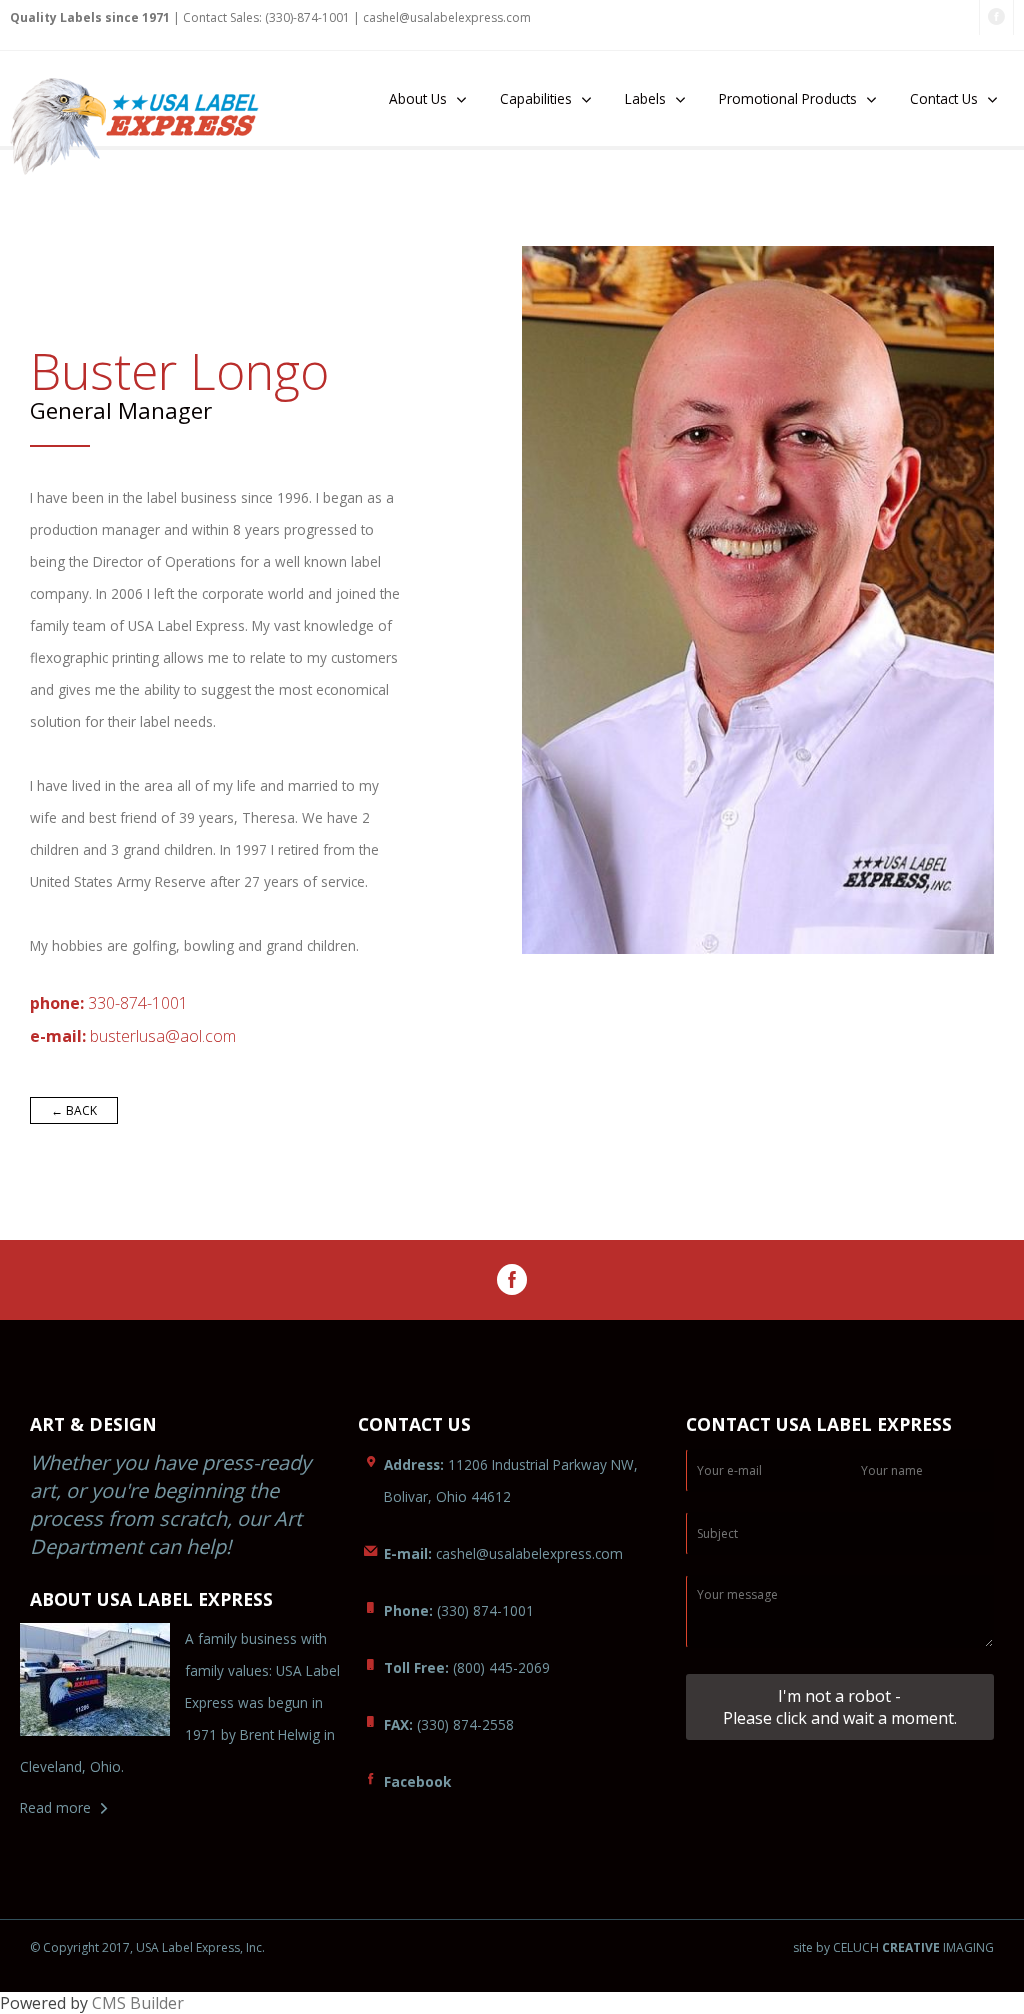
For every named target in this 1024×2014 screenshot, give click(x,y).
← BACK (74, 1110)
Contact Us (944, 98)
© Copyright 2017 (80, 1947)
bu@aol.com (163, 1036)
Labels (645, 98)
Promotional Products (788, 98)
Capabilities (536, 98)
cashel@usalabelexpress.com (447, 17)
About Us (418, 98)
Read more (55, 1807)
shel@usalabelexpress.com (503, 1553)
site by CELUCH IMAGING (893, 1948)
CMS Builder (138, 2003)
